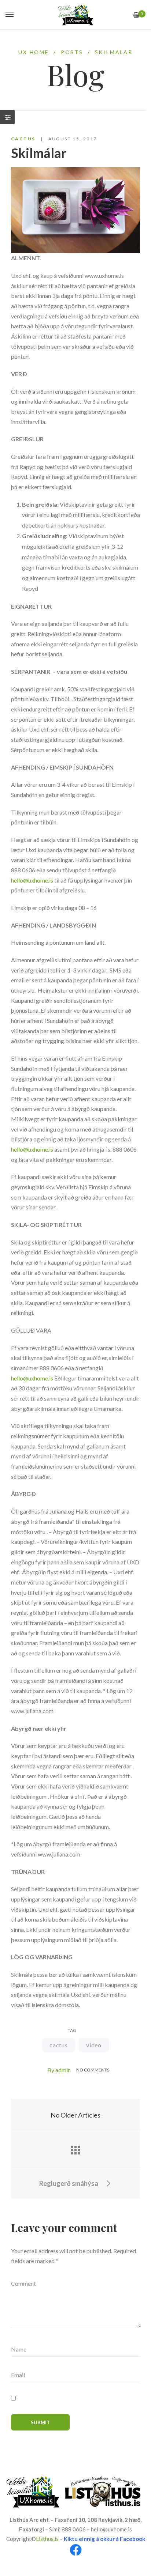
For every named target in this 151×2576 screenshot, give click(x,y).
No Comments (93, 2070)
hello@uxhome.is (32, 880)
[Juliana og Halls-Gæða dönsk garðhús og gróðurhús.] (75, 15)
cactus (59, 2045)
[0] (136, 15)
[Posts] (75, 2150)
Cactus (23, 139)
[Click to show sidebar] (7, 117)
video (94, 2045)
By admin (59, 2070)
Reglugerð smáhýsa (69, 2183)
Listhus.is (47, 2539)
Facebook (132, 2539)
